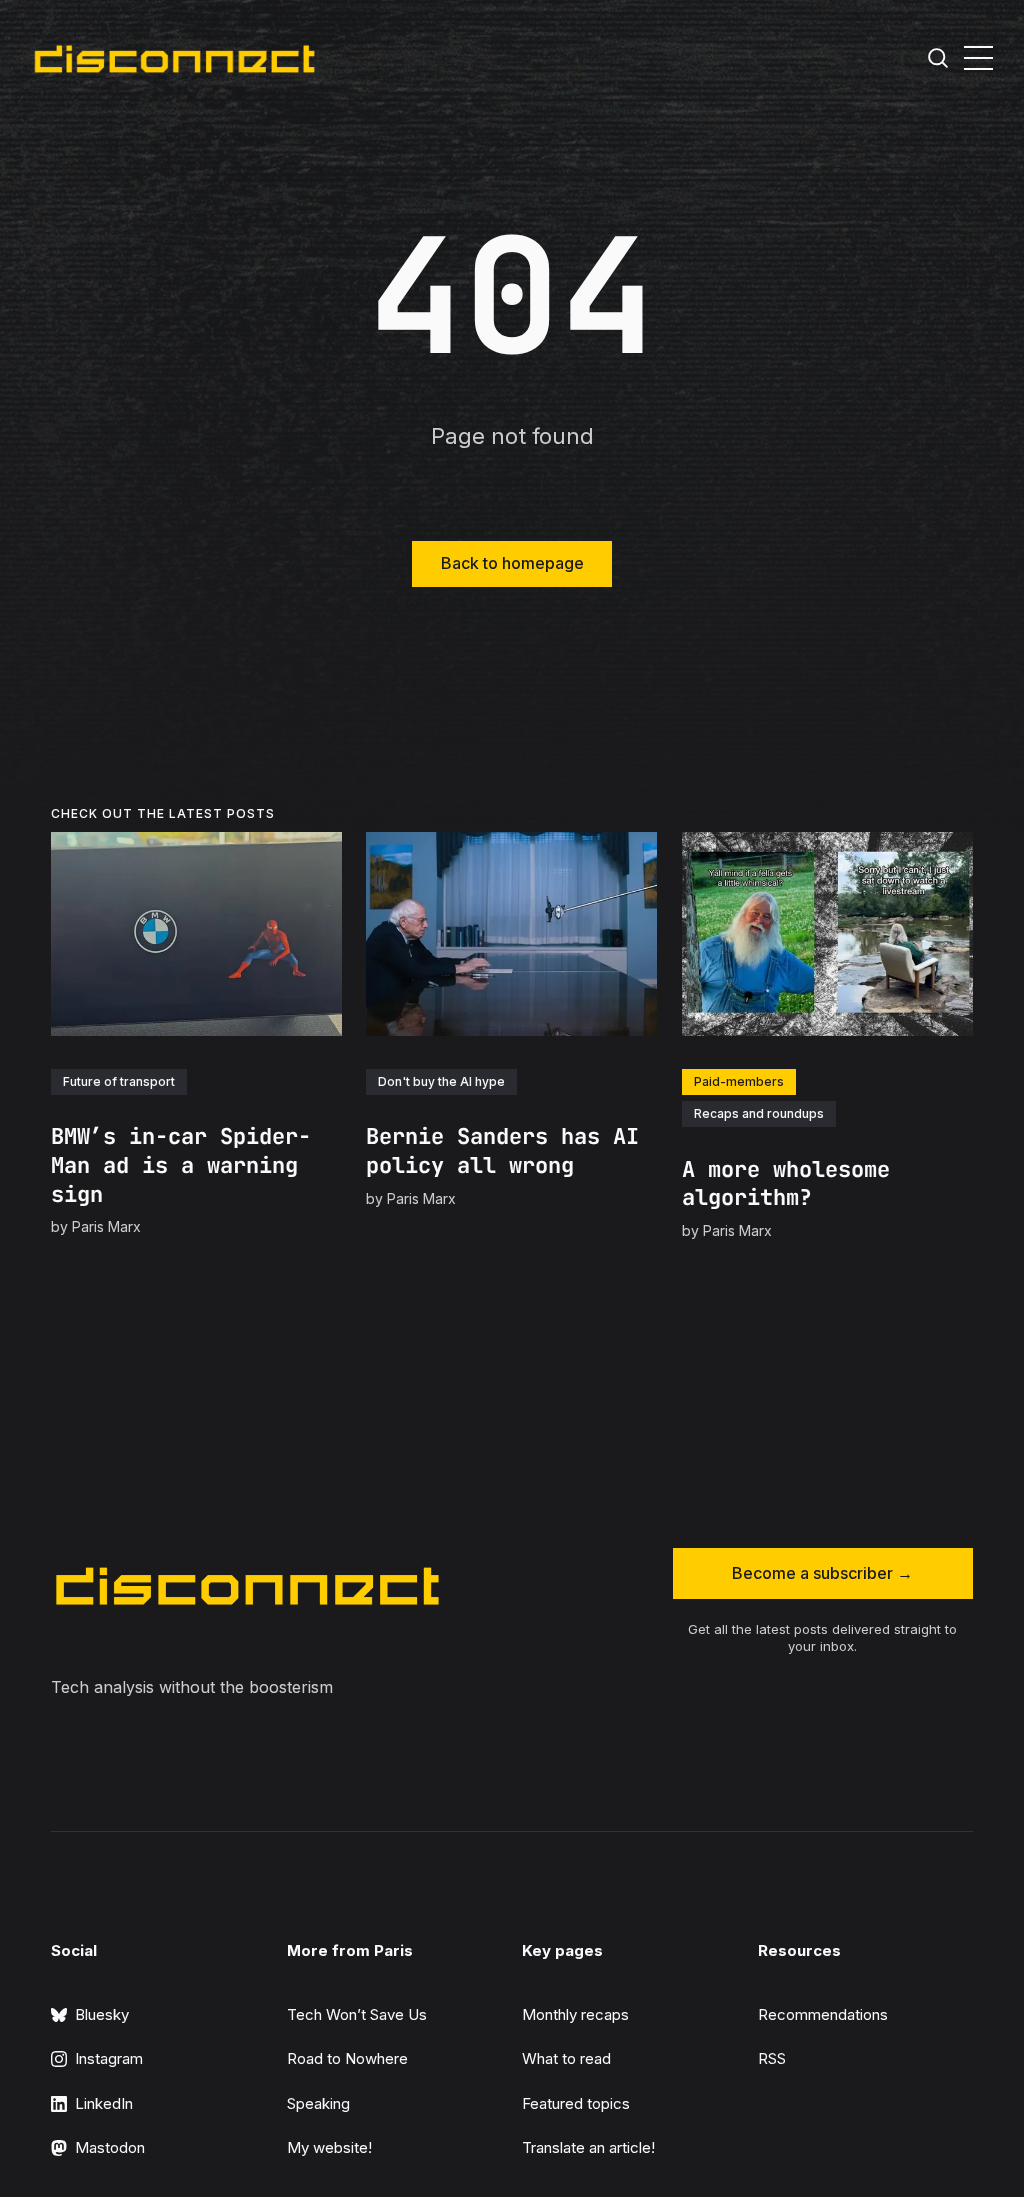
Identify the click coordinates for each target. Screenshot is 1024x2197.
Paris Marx (106, 1226)
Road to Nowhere (347, 2058)
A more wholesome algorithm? (786, 1184)
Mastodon (110, 2147)
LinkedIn (104, 2103)
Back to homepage (512, 563)
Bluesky (102, 2014)
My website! (329, 2147)
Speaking (318, 2103)
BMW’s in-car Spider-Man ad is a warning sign (181, 1165)
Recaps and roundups (759, 1113)
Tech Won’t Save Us (357, 2014)
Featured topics (576, 2103)
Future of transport (119, 1080)
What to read (566, 2058)
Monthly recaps (575, 2014)
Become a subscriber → (822, 1573)
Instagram (109, 2058)
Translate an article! (588, 2147)
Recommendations (823, 2014)
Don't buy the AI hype (442, 1080)
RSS (772, 2058)
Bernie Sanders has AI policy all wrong (503, 1151)
